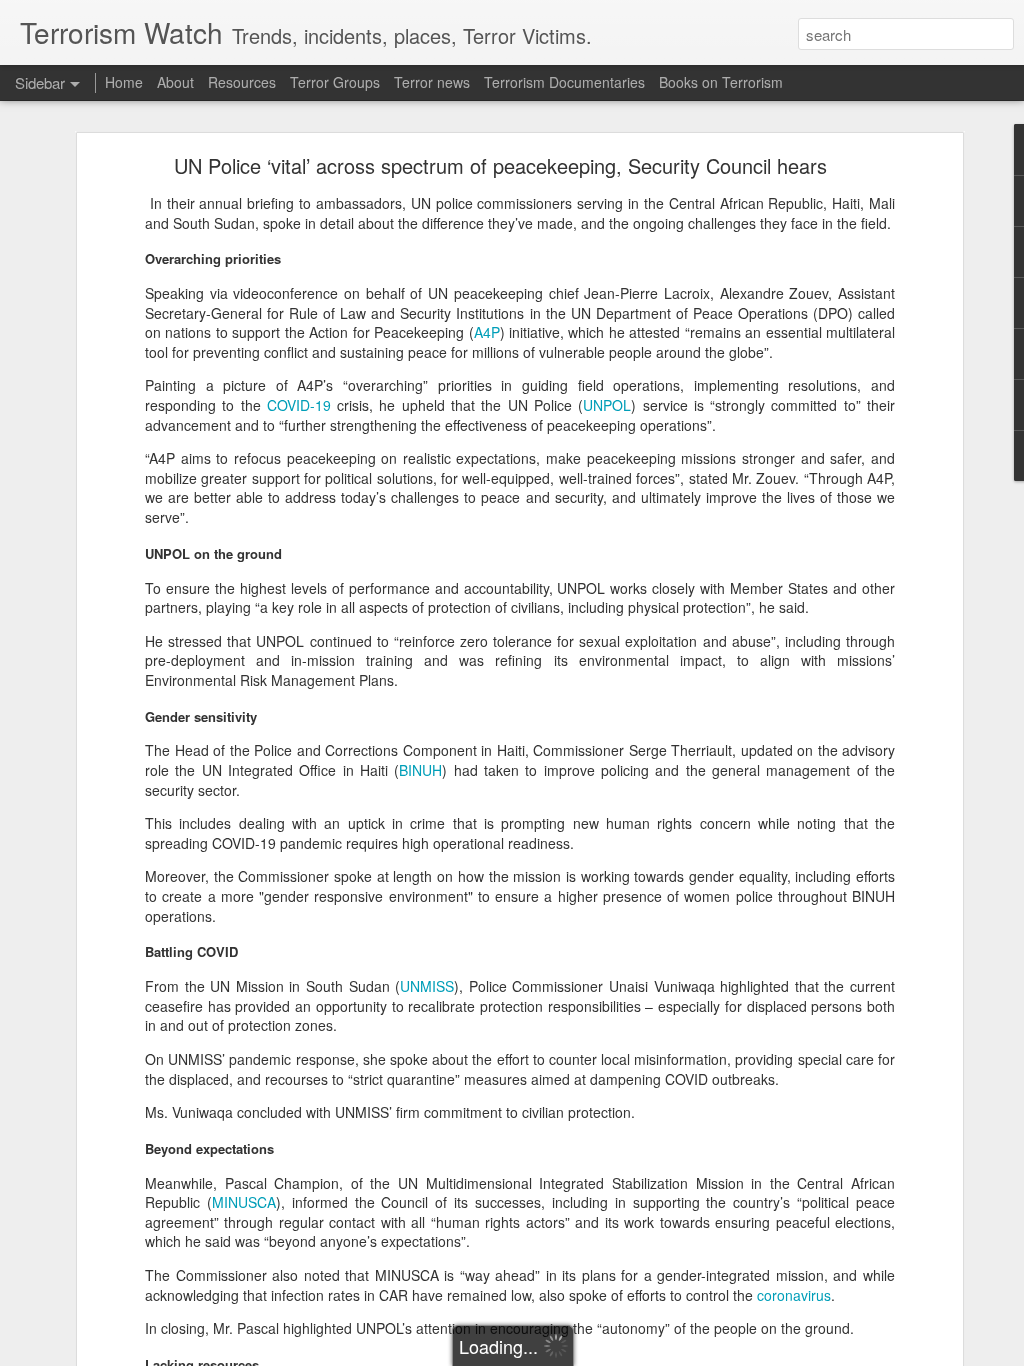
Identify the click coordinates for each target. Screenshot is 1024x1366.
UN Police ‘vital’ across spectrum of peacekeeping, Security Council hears (500, 165)
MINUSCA (244, 1202)
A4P (487, 332)
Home (124, 82)
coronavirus (794, 1295)
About (175, 82)
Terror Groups (335, 82)
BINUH (420, 770)
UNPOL (607, 405)
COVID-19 (299, 405)
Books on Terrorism (721, 82)
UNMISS (427, 986)
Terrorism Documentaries (564, 82)
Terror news (432, 82)
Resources (242, 82)
